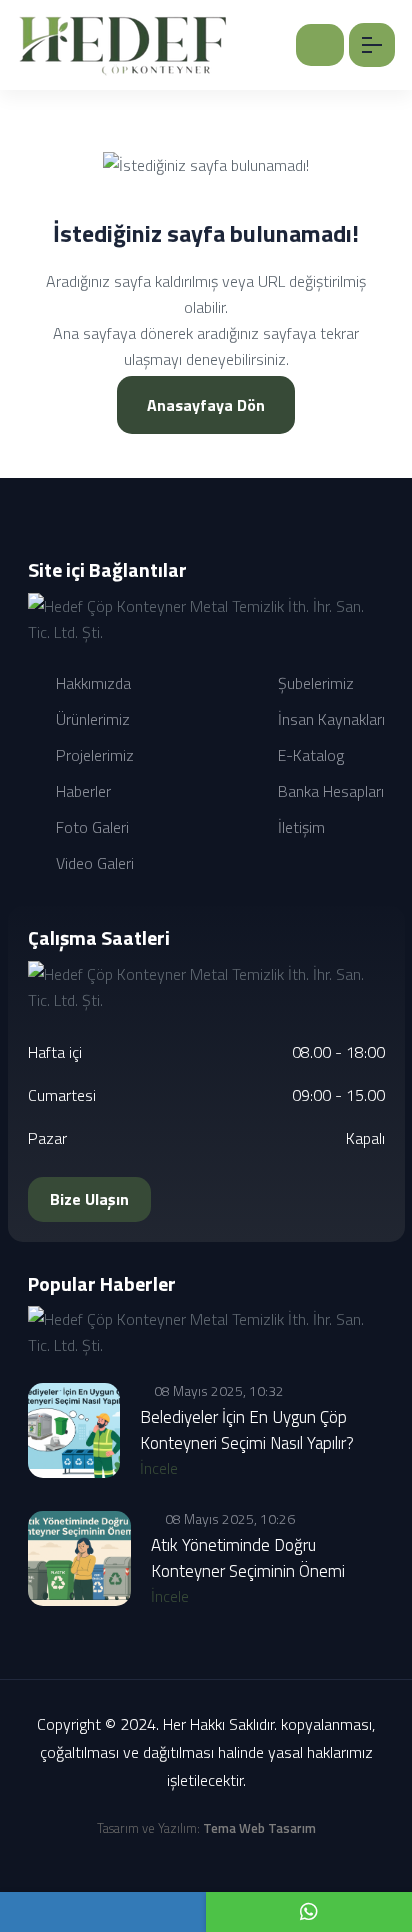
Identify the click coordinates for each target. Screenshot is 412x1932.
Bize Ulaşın (89, 1199)
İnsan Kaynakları (329, 719)
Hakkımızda (91, 683)
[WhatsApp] (309, 1912)
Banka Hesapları (329, 791)
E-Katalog (309, 755)
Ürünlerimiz (91, 719)
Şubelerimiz (314, 683)
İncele (161, 1468)
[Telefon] (103, 1912)
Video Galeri (93, 863)
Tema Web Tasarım (259, 1828)
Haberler (81, 791)
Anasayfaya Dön (206, 405)
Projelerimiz (93, 755)
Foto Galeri (90, 827)
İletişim (299, 827)
